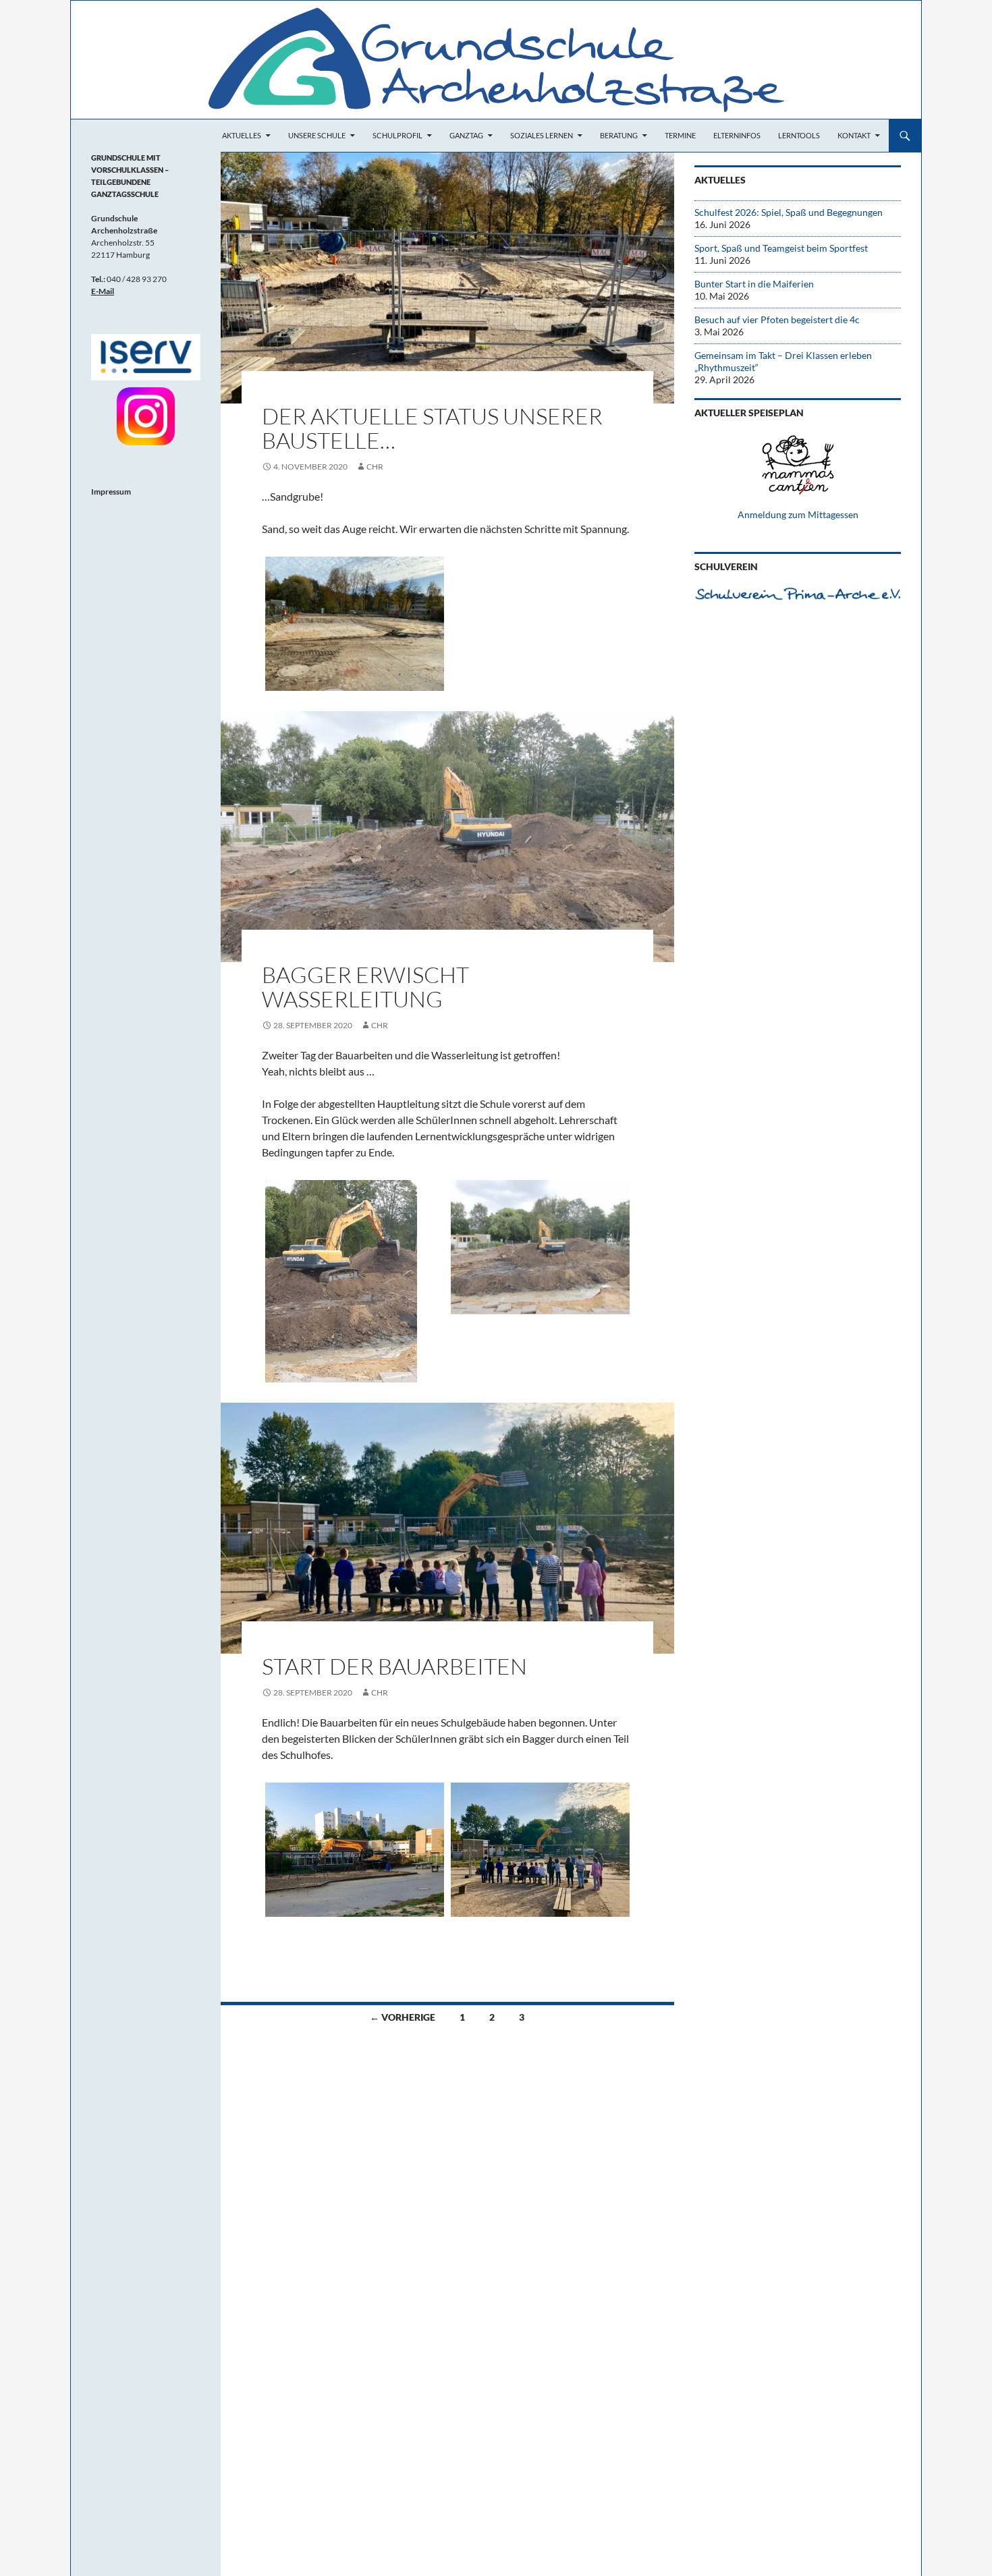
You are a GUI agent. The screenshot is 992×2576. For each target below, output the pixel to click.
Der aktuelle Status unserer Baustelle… (432, 428)
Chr (375, 467)
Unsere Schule (317, 135)
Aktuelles (242, 135)
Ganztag (466, 135)
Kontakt (854, 135)
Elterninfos (737, 135)
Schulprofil (397, 135)
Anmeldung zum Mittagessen (798, 514)
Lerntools (799, 135)
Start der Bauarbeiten (394, 1666)
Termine (680, 135)
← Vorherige (403, 2017)
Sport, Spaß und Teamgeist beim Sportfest (781, 248)
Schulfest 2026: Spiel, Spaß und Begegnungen (789, 212)
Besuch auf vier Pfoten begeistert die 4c (777, 319)
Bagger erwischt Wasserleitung (365, 987)
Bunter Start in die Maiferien (754, 284)
